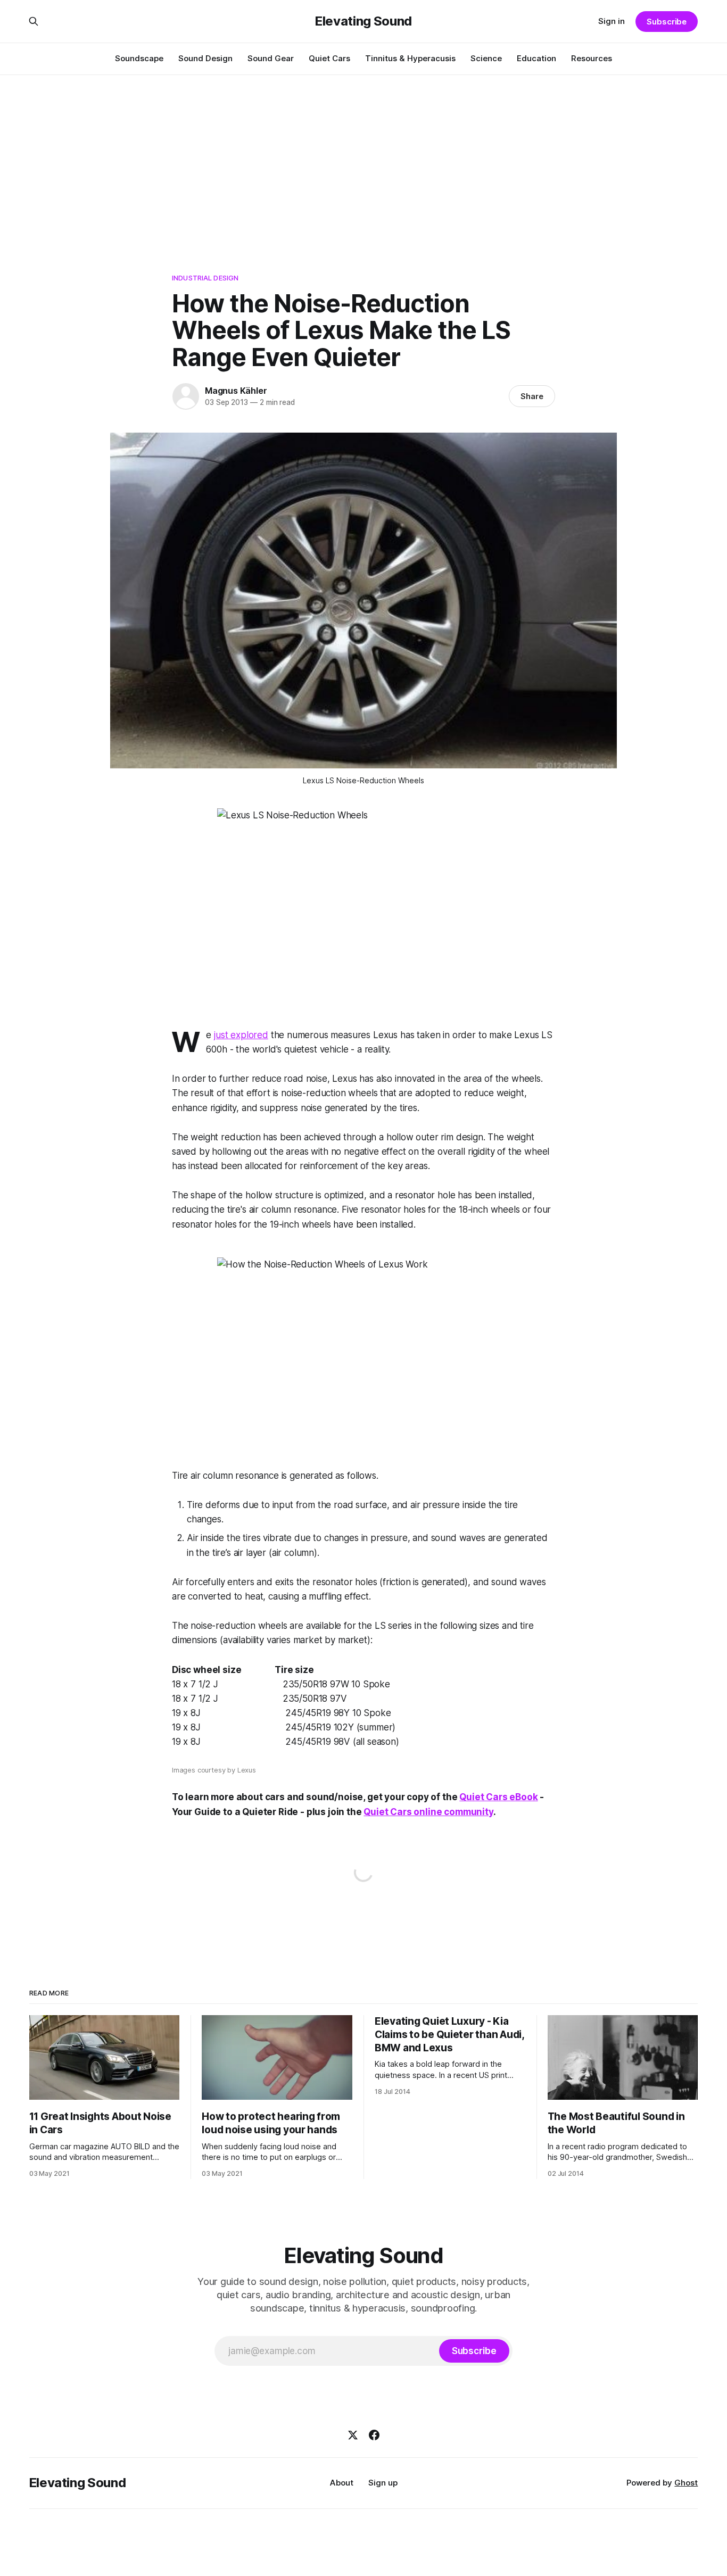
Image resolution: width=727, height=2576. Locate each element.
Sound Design (205, 58)
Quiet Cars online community (428, 1812)
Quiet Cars (329, 58)
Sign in (612, 21)
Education (536, 58)
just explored (241, 1035)
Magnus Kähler (236, 391)
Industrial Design (205, 278)
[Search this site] (34, 21)
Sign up (383, 2483)
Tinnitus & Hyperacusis (410, 58)
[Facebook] (374, 2435)
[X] (353, 2435)
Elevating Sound (363, 21)
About (342, 2483)
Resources (592, 58)
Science (486, 58)
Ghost (686, 2483)
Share (532, 396)
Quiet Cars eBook (498, 1797)
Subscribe (667, 22)
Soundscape (139, 58)
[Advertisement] (363, 154)
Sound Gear (271, 58)
